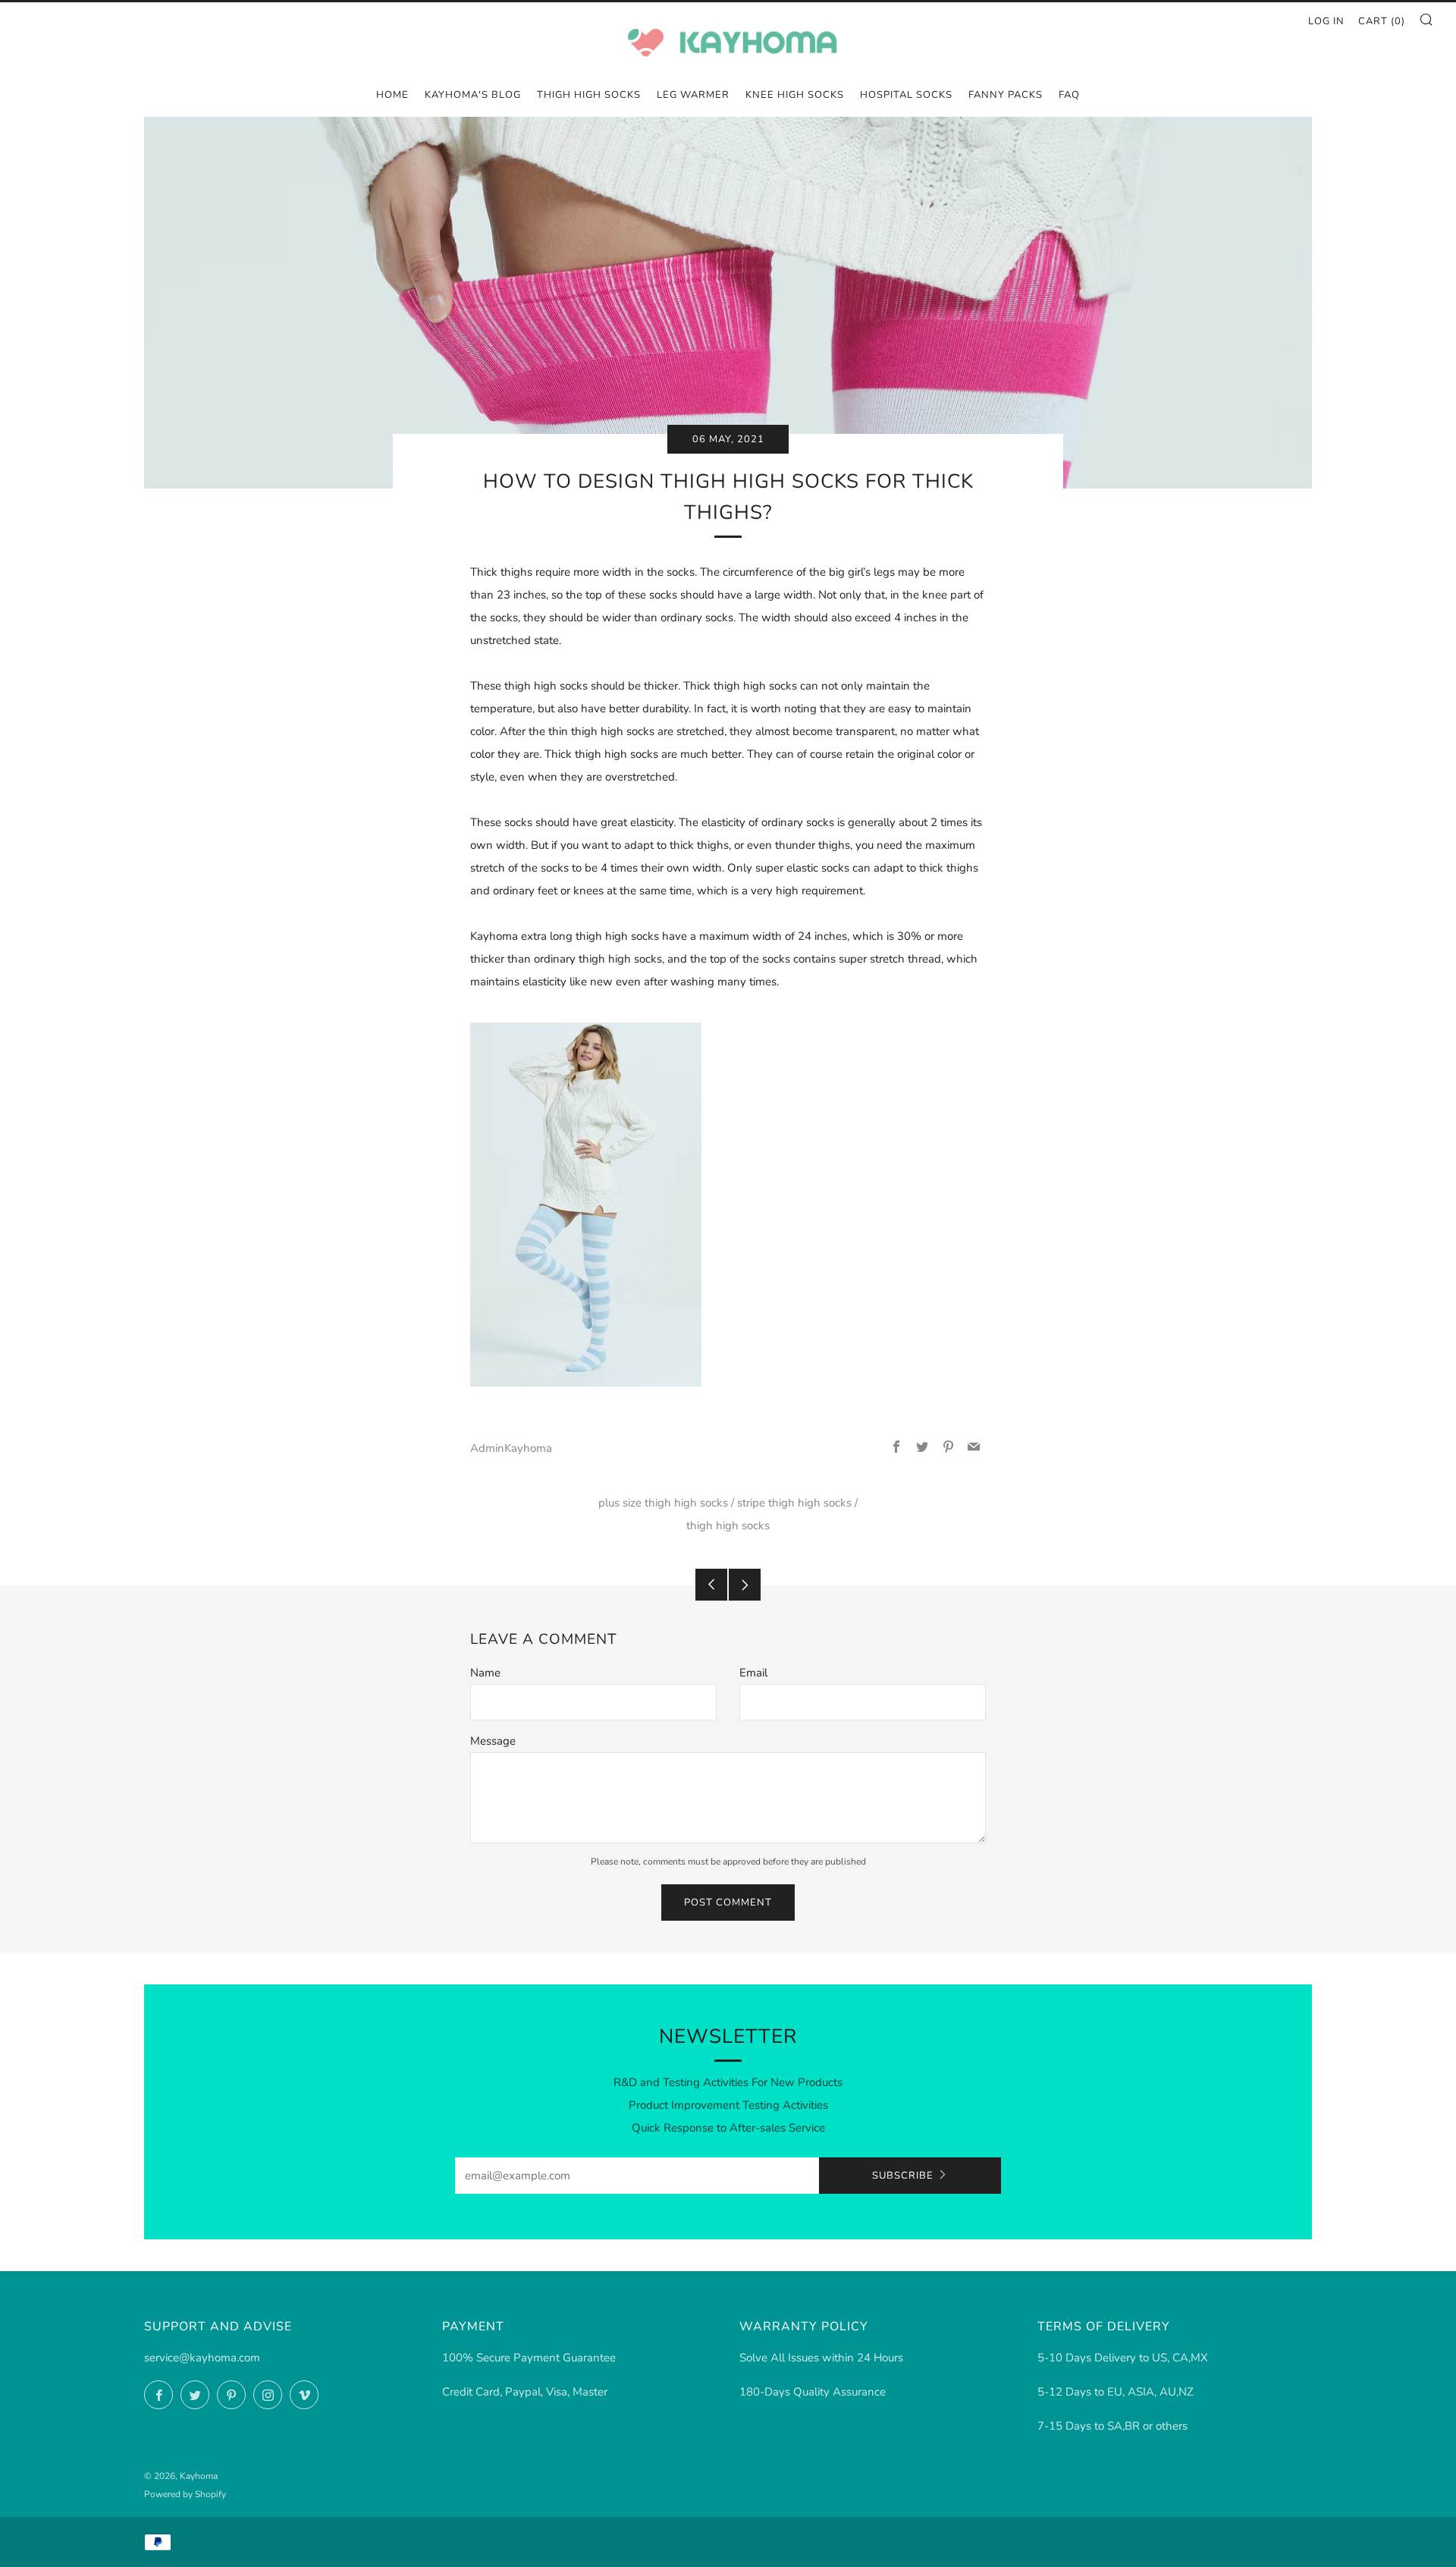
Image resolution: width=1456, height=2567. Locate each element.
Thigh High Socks (589, 95)
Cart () (1382, 21)
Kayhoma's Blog (473, 95)
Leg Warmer (693, 95)
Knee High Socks (795, 95)
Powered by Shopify (185, 2494)
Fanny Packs (1006, 95)
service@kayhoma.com (202, 2358)
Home (392, 95)
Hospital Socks (906, 95)
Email (753, 1673)
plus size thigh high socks (663, 1503)
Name (485, 1673)
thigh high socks (728, 1525)
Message (493, 1741)
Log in (1326, 21)
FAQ (1069, 95)
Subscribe (903, 2176)
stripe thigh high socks (794, 1503)
